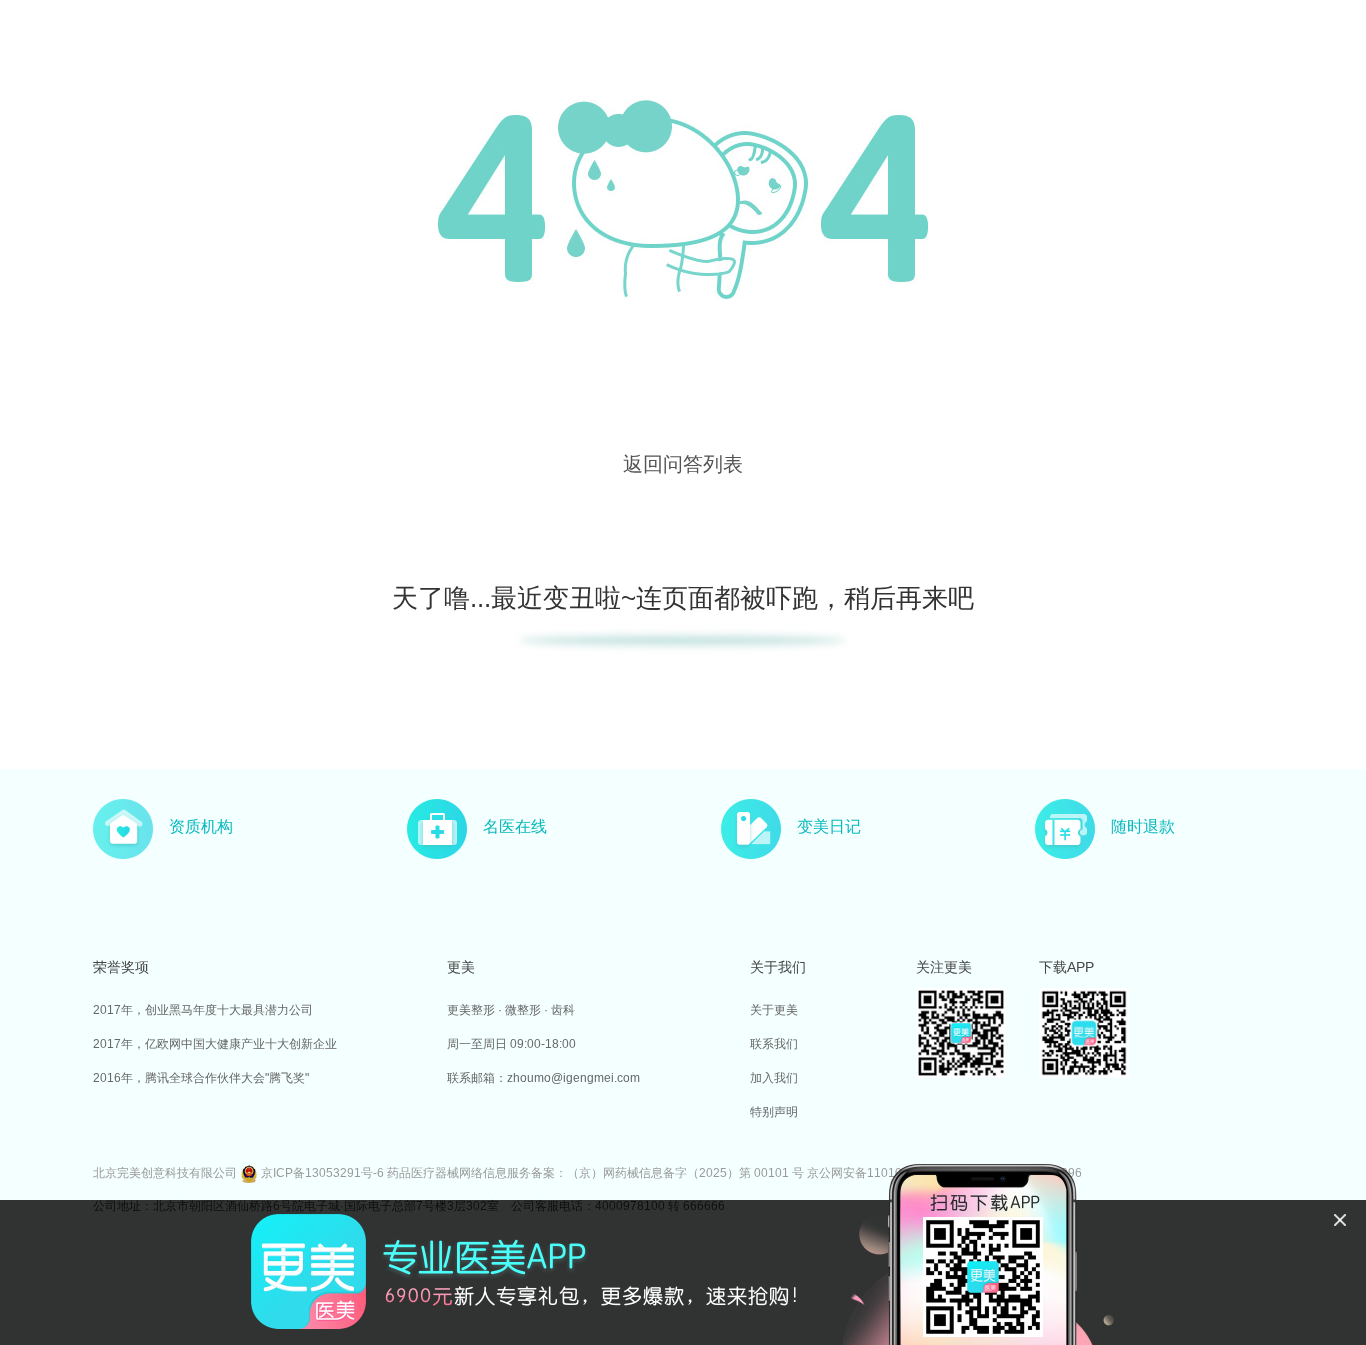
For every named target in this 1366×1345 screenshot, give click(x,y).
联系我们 (774, 1044)
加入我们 (774, 1078)
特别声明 (774, 1112)
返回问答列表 (683, 464)
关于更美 (774, 1010)
